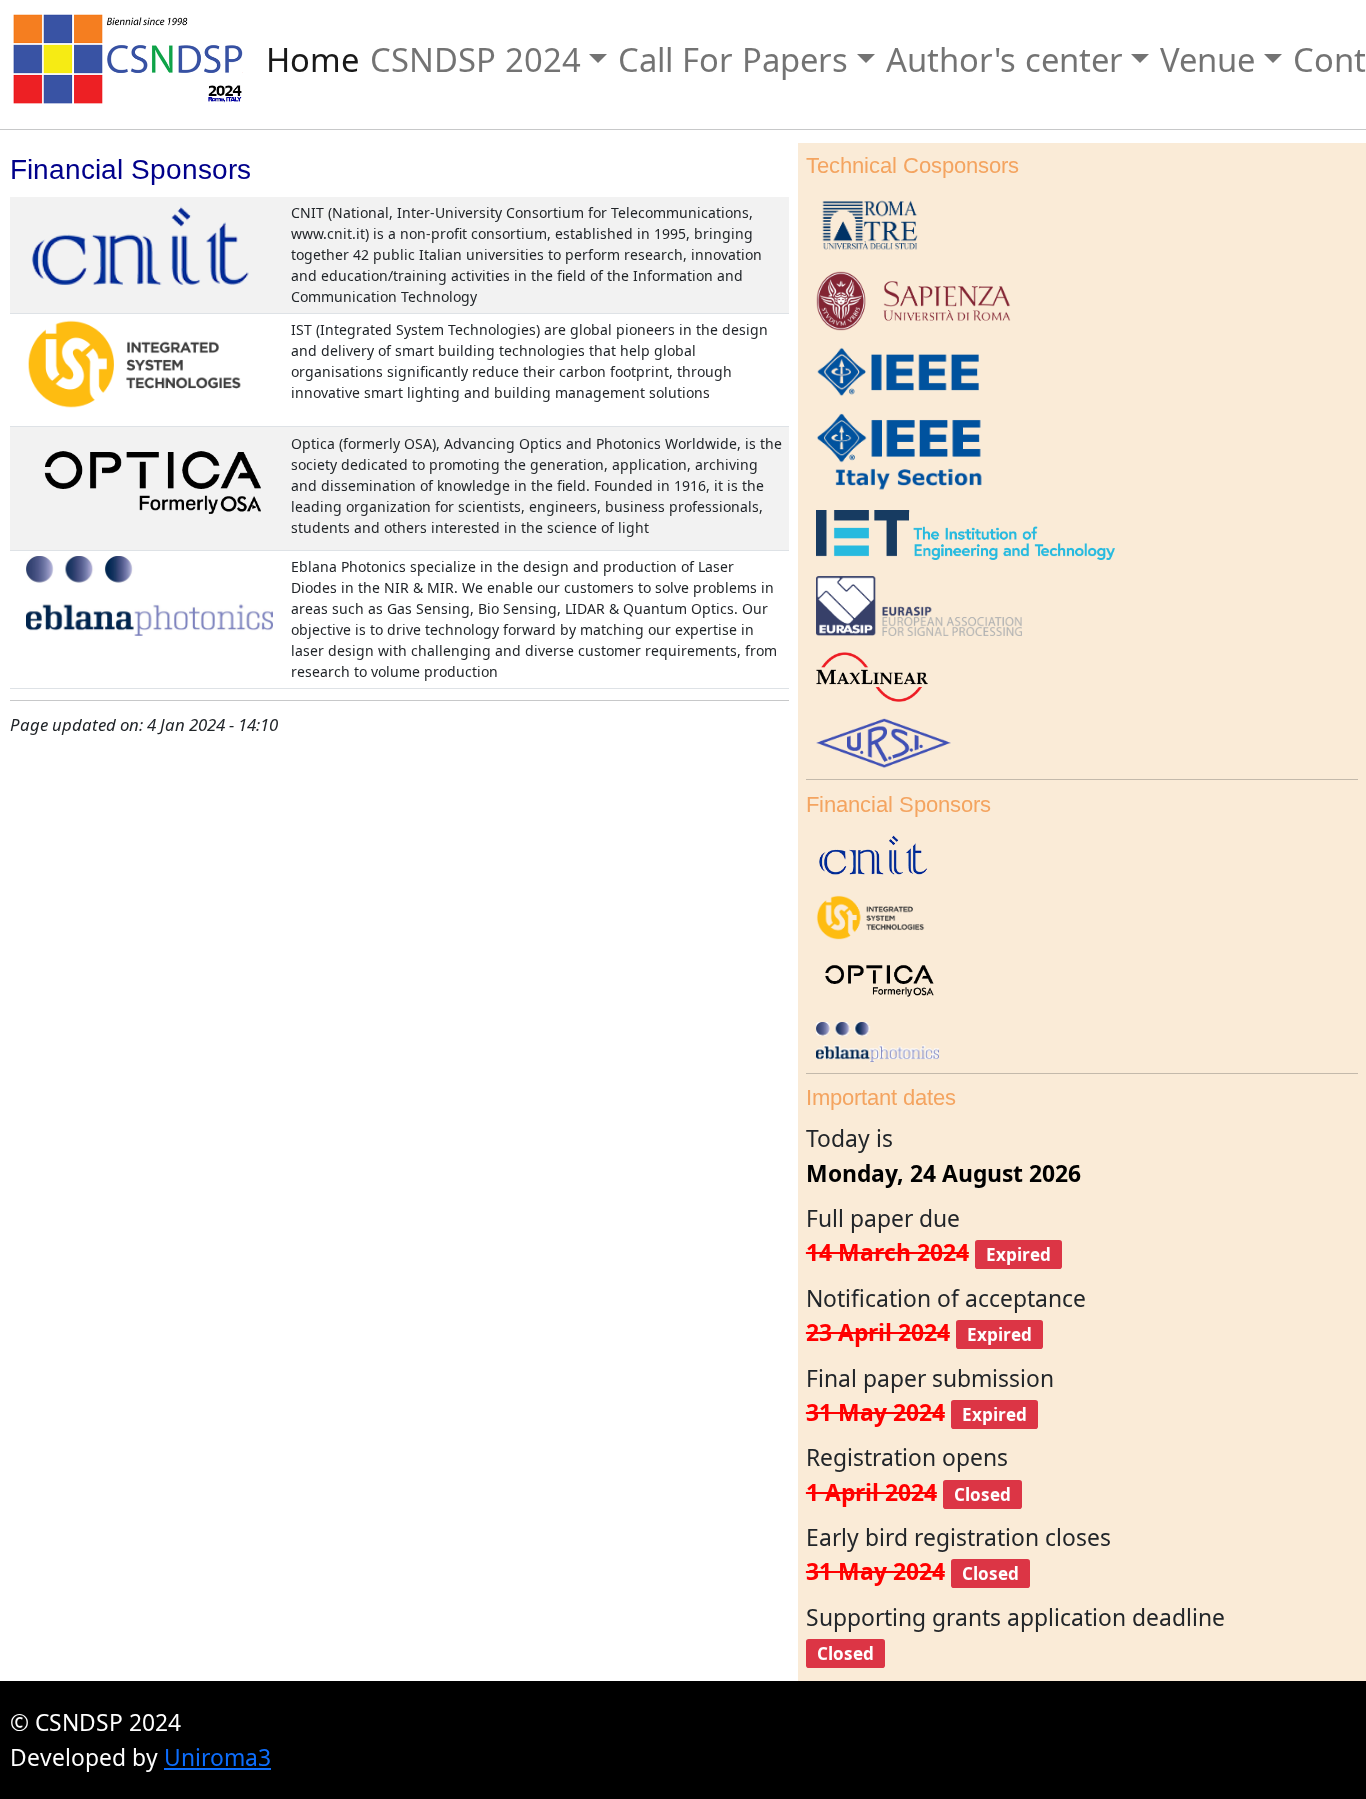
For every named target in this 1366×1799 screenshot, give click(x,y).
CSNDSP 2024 (475, 59)
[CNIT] (137, 244)
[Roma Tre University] (865, 222)
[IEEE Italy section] (895, 451)
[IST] (130, 362)
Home (312, 59)
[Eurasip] (914, 603)
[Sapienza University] (909, 298)
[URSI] (878, 740)
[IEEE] (895, 369)
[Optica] (148, 480)
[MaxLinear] (867, 674)
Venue (1207, 59)
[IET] (960, 532)
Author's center (1004, 59)
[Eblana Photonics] (144, 593)
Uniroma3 (217, 1757)
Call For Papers (733, 59)
